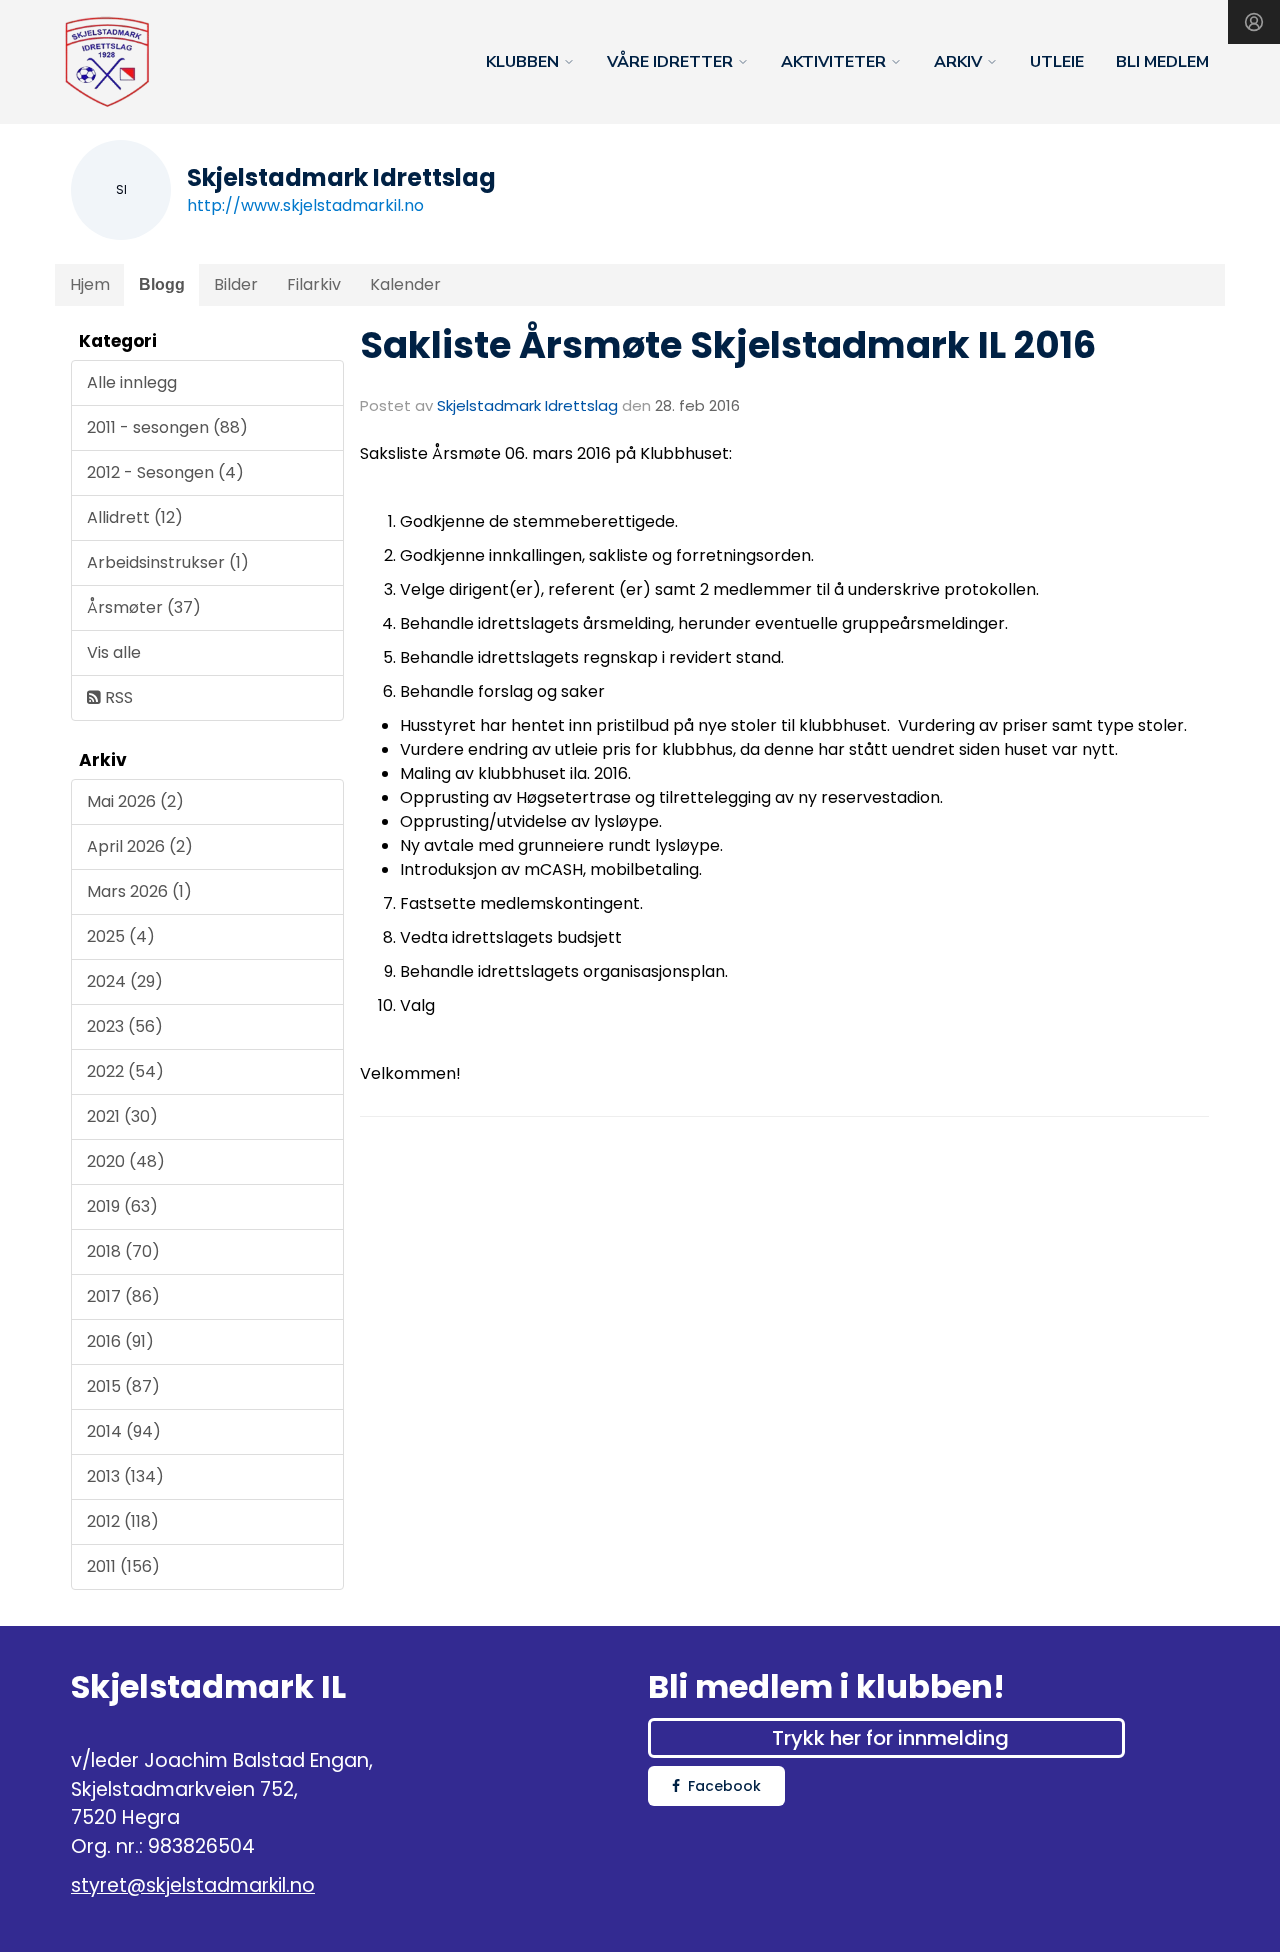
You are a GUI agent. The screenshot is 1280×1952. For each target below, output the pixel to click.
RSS (117, 697)
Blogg (162, 284)
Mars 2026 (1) (139, 891)
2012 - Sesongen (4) (165, 472)
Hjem (90, 284)
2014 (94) (124, 1431)
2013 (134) (125, 1476)
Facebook (724, 1786)
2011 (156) (123, 1566)
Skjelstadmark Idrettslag (527, 405)
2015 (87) (123, 1386)
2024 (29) (125, 981)
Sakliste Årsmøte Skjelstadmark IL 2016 (728, 345)
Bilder (236, 284)
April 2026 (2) (140, 846)
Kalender (405, 284)
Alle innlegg (132, 382)
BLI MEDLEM (1162, 62)
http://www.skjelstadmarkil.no (305, 205)
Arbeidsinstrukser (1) (168, 562)
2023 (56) (125, 1026)
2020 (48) (126, 1161)
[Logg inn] (1254, 22)
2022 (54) (125, 1071)
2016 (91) (120, 1341)
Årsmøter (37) (144, 607)
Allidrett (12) (135, 517)
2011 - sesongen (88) (167, 427)
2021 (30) (122, 1116)
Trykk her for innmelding (890, 1738)
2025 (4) (121, 936)
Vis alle (114, 652)
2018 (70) (123, 1251)
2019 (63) (122, 1206)
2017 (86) (123, 1296)
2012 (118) (123, 1521)
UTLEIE (1057, 62)
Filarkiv (314, 284)
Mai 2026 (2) (135, 801)
